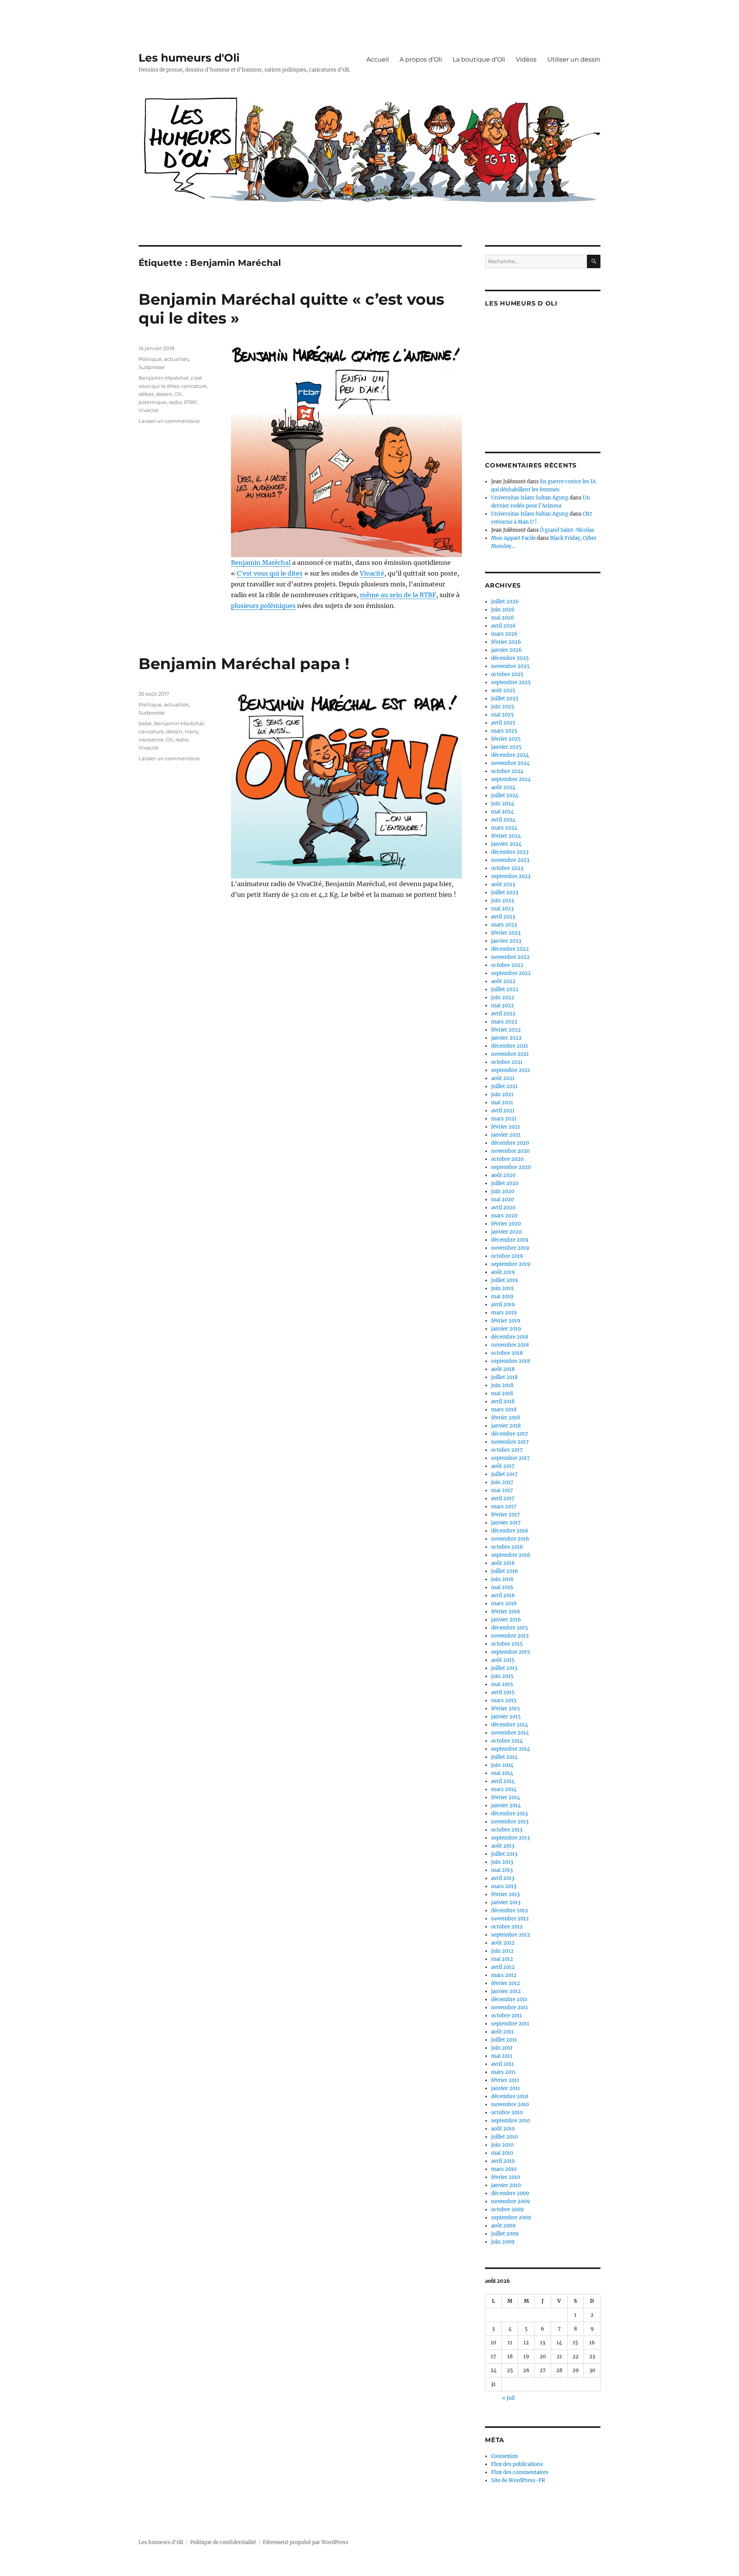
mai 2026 (503, 618)
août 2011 (502, 2032)
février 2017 (506, 1515)
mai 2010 (502, 2153)
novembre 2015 (510, 1636)
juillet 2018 (504, 1377)
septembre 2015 (511, 1652)
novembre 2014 (510, 1733)
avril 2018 (503, 1402)
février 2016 (506, 1612)
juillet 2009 (505, 2234)
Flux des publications (517, 2464)
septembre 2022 (511, 973)
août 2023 (503, 884)
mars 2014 (504, 1789)
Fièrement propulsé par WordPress (306, 2542)
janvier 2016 (506, 1620)
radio (175, 402)
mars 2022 (504, 1022)
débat (146, 394)
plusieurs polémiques (263, 606)
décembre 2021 (510, 1046)
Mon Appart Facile (513, 538)
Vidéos (526, 59)
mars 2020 (504, 1216)
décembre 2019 (510, 1240)
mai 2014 (502, 1773)
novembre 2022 (510, 957)
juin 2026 (503, 610)
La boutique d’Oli (479, 59)
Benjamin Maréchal (261, 563)
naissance (151, 740)
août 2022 (503, 981)
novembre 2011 (510, 2008)
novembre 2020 (510, 1151)
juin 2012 (502, 1951)
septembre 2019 (511, 1264)
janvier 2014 (506, 1806)
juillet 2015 (504, 1668)
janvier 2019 (506, 1329)
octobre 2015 (507, 1644)
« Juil (508, 2398)
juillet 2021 (504, 1086)
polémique (153, 402)
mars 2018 (504, 1410)
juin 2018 (502, 1385)
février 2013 (505, 1894)
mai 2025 (502, 715)
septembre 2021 (511, 1070)
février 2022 (506, 1030)
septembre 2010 (511, 2121)
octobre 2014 (507, 1741)
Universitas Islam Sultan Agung (530, 498)
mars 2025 (504, 731)
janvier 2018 (506, 1426)
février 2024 (506, 836)
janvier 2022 (506, 1038)
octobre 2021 (507, 1062)
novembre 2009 (511, 2201)
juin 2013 (502, 1862)
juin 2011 (502, 2048)
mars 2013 (504, 1886)
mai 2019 (502, 1296)
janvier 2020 (506, 1232)
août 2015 (503, 1660)
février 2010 (506, 2177)
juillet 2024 (505, 796)
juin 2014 (502, 1765)
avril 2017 (503, 1498)
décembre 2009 (510, 2193)
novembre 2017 (510, 1442)
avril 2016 (503, 1595)
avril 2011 (502, 2064)
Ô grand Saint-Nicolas (567, 530)
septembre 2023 (511, 876)
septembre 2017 (511, 1458)
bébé (145, 723)
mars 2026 (504, 634)
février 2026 (506, 642)
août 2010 (503, 2129)
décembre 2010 (510, 2096)
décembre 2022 (510, 949)
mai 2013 (502, 1870)
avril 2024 (503, 820)
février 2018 (506, 1418)
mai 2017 (502, 1490)
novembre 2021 (510, 1054)
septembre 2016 (511, 1555)
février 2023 (506, 933)
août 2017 (503, 1466)
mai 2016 (502, 1587)
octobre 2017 (507, 1450)
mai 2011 (502, 2056)
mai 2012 (502, 1959)
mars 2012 (504, 1975)
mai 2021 (502, 1103)
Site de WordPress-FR (518, 2480)
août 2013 (503, 1846)
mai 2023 (502, 909)
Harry (192, 731)
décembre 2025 (510, 658)
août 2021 (503, 1078)
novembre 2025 (510, 666)
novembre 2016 (510, 1539)
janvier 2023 (506, 941)
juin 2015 (502, 1676)
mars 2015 (504, 1700)
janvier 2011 (506, 2088)
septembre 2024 (511, 779)
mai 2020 (502, 1200)
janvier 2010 (506, 2185)
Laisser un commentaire (169, 421)
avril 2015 (503, 1692)
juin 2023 (502, 901)
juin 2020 (503, 1191)
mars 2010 (504, 2169)
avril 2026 (503, 626)
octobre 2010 (507, 2113)
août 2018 (503, 1369)
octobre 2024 (507, 771)
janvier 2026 (507, 650)
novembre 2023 (510, 860)
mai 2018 (502, 1393)
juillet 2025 (505, 699)
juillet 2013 (504, 1854)
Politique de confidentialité (223, 2542)
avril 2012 (503, 1967)
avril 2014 (503, 1781)
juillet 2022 (505, 989)
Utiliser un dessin (574, 59)
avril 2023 (503, 917)
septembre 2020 (511, 1167)
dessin (164, 394)
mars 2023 (504, 925)
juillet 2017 (504, 1474)
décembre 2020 (510, 1143)
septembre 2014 (511, 1749)
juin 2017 (502, 1482)
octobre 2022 (507, 965)
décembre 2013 (509, 1814)
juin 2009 (503, 2242)
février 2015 (506, 1709)
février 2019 (506, 1321)
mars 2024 (504, 828)
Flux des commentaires (520, 2472)
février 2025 (506, 739)
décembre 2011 (509, 1999)
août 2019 (503, 1272)
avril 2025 (503, 723)
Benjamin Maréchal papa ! (244, 664)
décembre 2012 (510, 1911)
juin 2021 (502, 1094)
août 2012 (503, 1943)
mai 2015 (502, 1684)
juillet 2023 (505, 892)
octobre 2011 (507, 2016)
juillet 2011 (504, 2040)
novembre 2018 (510, 1345)
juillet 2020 (505, 1183)
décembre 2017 (510, 1434)
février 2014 (506, 1797)
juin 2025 (503, 707)
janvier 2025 (506, 747)
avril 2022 (503, 1014)
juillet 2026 (505, 602)
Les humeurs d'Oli (189, 58)
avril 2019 (503, 1305)
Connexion (505, 2456)
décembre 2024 (510, 755)
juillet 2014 (504, 1757)
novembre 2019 (510, 1248)
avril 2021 (503, 1111)
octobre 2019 (507, 1256)
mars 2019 (504, 1313)
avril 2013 (503, 1878)
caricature (194, 386)
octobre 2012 (507, 1927)
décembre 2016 (510, 1531)
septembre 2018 (511, 1361)
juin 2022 (503, 998)
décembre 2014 (510, 1725)
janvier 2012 (506, 1991)
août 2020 (503, 1175)
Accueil (378, 59)
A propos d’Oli (421, 59)
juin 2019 (502, 1288)
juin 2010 (502, 2145)
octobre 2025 (507, 674)
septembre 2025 (511, 682)
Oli (178, 394)
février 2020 (506, 1224)
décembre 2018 (510, 1337)
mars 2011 (503, 2072)
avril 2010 (503, 2161)
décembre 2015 (510, 1628)
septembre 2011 (510, 2024)
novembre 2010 (510, 2104)
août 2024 (503, 787)
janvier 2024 (506, 844)
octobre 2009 (507, 2210)
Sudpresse (152, 367)
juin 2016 (502, 1579)
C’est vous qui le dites (270, 573)
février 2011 (505, 2080)
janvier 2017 (506, 1523)
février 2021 (506, 1127)
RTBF (191, 402)
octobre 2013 (507, 1830)
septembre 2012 (511, 1935)
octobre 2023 (507, 868)
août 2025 (503, 690)
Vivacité (372, 573)
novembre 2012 (510, 1919)
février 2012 (506, 1983)
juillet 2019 (505, 1280)
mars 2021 (504, 1119)
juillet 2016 (505, 1571)
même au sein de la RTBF (398, 595)
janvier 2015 (506, 1717)
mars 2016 (504, 1604)
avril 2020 (503, 1208)
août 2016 (503, 1563)
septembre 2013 (510, 1838)
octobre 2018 (507, 1353)
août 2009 (503, 2226)
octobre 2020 (507, 1159)
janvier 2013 (506, 1902)
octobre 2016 (507, 1547)
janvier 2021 (506, 1135)
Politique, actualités (164, 359)
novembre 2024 (510, 763)
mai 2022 (502, 1006)
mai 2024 (502, 812)
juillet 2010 (504, 2137)
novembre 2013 (510, 1822)
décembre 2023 (510, 852)
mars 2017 (504, 1507)
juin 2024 (503, 804)
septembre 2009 (511, 2218)
